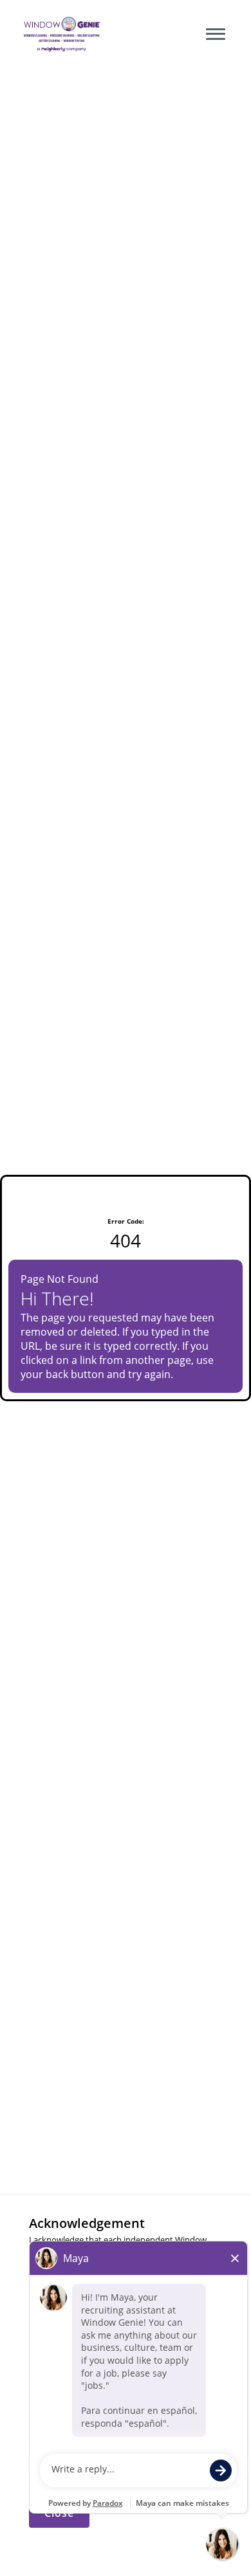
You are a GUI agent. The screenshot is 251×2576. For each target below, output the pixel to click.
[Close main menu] (216, 34)
